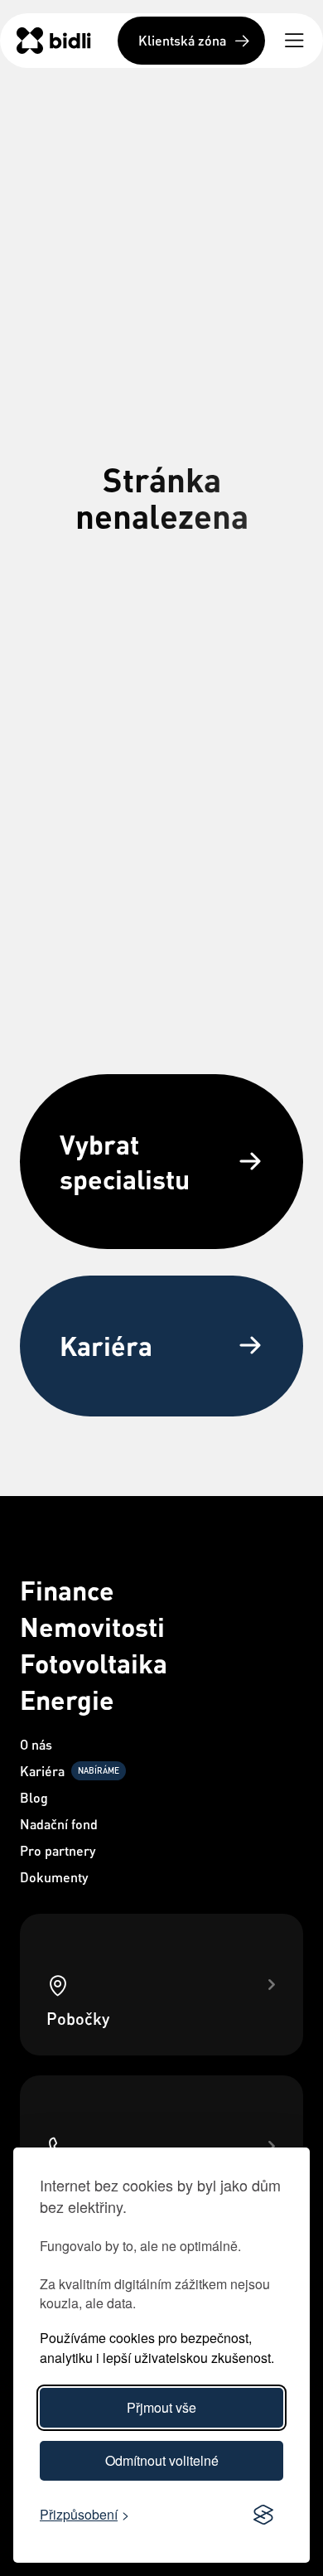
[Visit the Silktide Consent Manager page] (263, 2515)
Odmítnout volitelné (162, 2460)
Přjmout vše (161, 2407)
